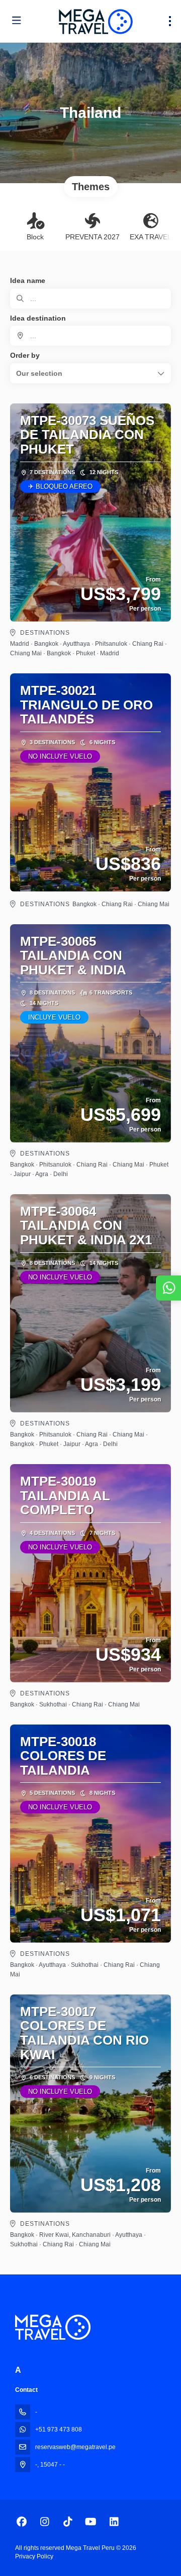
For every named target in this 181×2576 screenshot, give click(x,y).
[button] (90, 373)
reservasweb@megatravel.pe (75, 2447)
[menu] (170, 21)
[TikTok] (68, 2522)
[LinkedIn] (114, 2522)
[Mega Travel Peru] (53, 2327)
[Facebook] (21, 2522)
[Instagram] (44, 2522)
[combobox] (90, 336)
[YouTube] (91, 2522)
